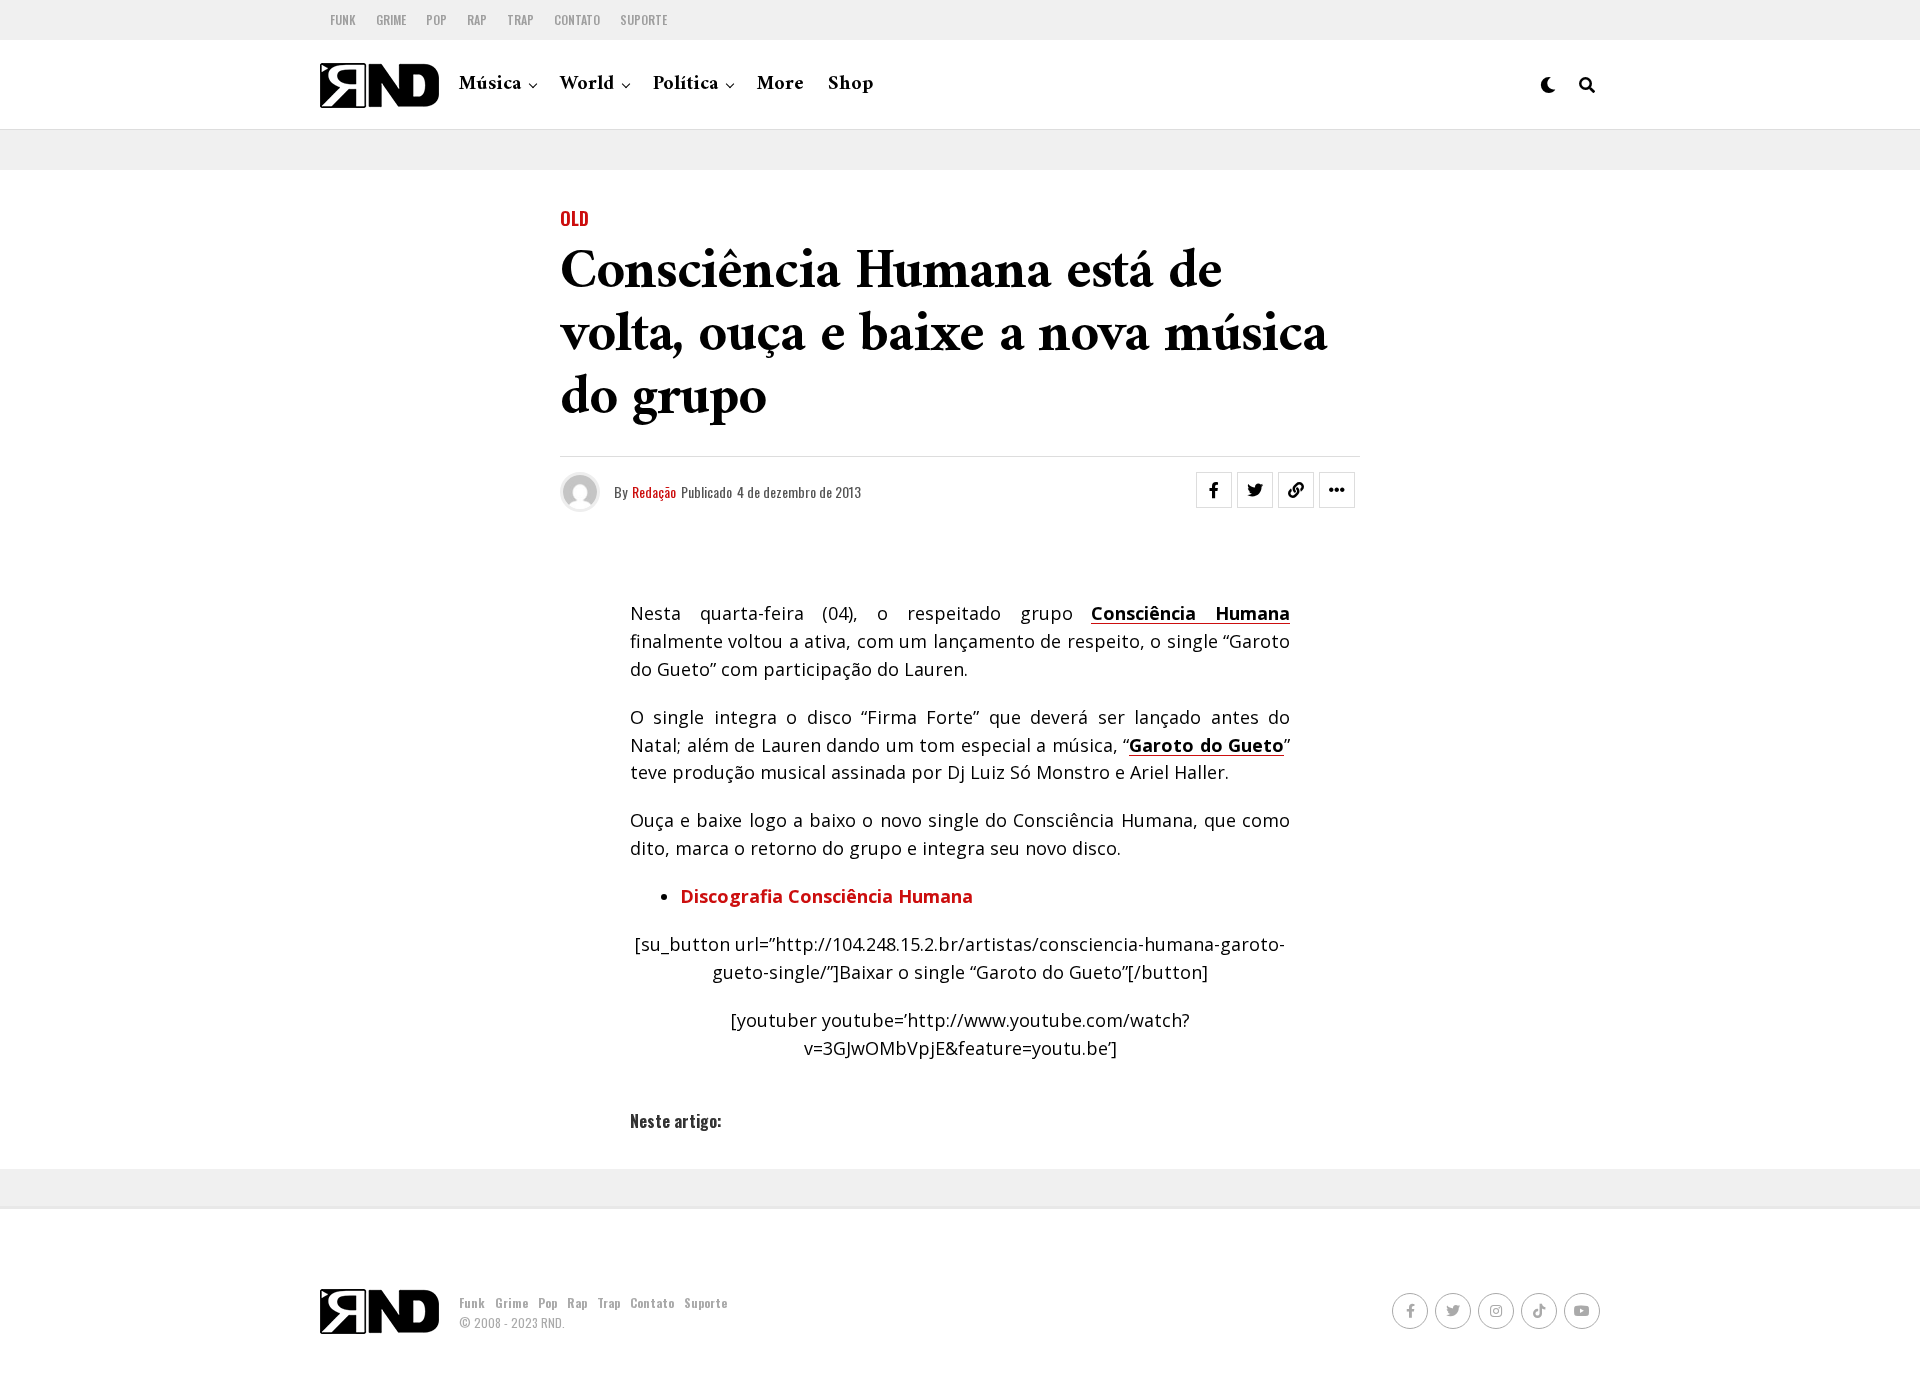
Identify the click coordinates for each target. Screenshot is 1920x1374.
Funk (343, 19)
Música (490, 84)
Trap (520, 19)
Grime (391, 19)
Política (685, 84)
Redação (654, 491)
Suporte (643, 19)
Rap (477, 19)
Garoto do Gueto (1206, 745)
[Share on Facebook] (1214, 490)
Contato (577, 19)
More (780, 84)
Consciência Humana (1190, 613)
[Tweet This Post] (1255, 490)
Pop (436, 19)
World (587, 84)
